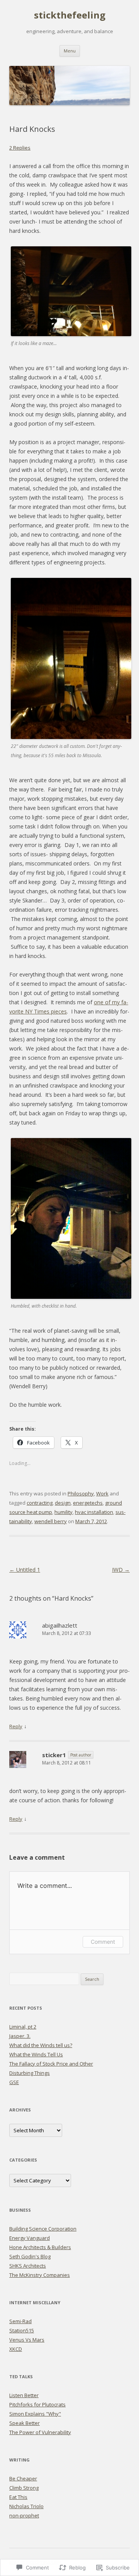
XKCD (16, 2349)
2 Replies (20, 148)
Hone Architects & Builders (40, 2247)
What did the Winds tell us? (41, 2045)
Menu (70, 51)
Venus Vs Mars (27, 2340)
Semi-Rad (20, 2321)
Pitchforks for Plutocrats (37, 2404)
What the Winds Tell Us (36, 2054)
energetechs (88, 1503)
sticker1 (54, 1755)
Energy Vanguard (30, 2238)
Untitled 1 (25, 1570)
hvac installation (94, 1512)
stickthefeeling (70, 15)
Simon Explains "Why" (35, 2414)
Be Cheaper (23, 2478)
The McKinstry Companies (40, 2275)
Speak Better (25, 2423)
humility (64, 1512)
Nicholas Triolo (26, 2506)
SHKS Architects (28, 2266)
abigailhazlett (60, 1625)
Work (102, 1493)
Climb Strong (24, 2488)
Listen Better (24, 2395)
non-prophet (24, 2515)
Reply (16, 1726)
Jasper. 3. (20, 2036)
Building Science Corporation (43, 2229)
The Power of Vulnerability (40, 2432)
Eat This (18, 2497)
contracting (40, 1503)
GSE (14, 2082)
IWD (121, 1570)
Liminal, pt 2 (23, 2027)
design (63, 1503)
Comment (103, 1942)
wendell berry (51, 1521)
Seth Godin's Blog (30, 2256)
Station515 (22, 2330)
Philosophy (81, 1493)
